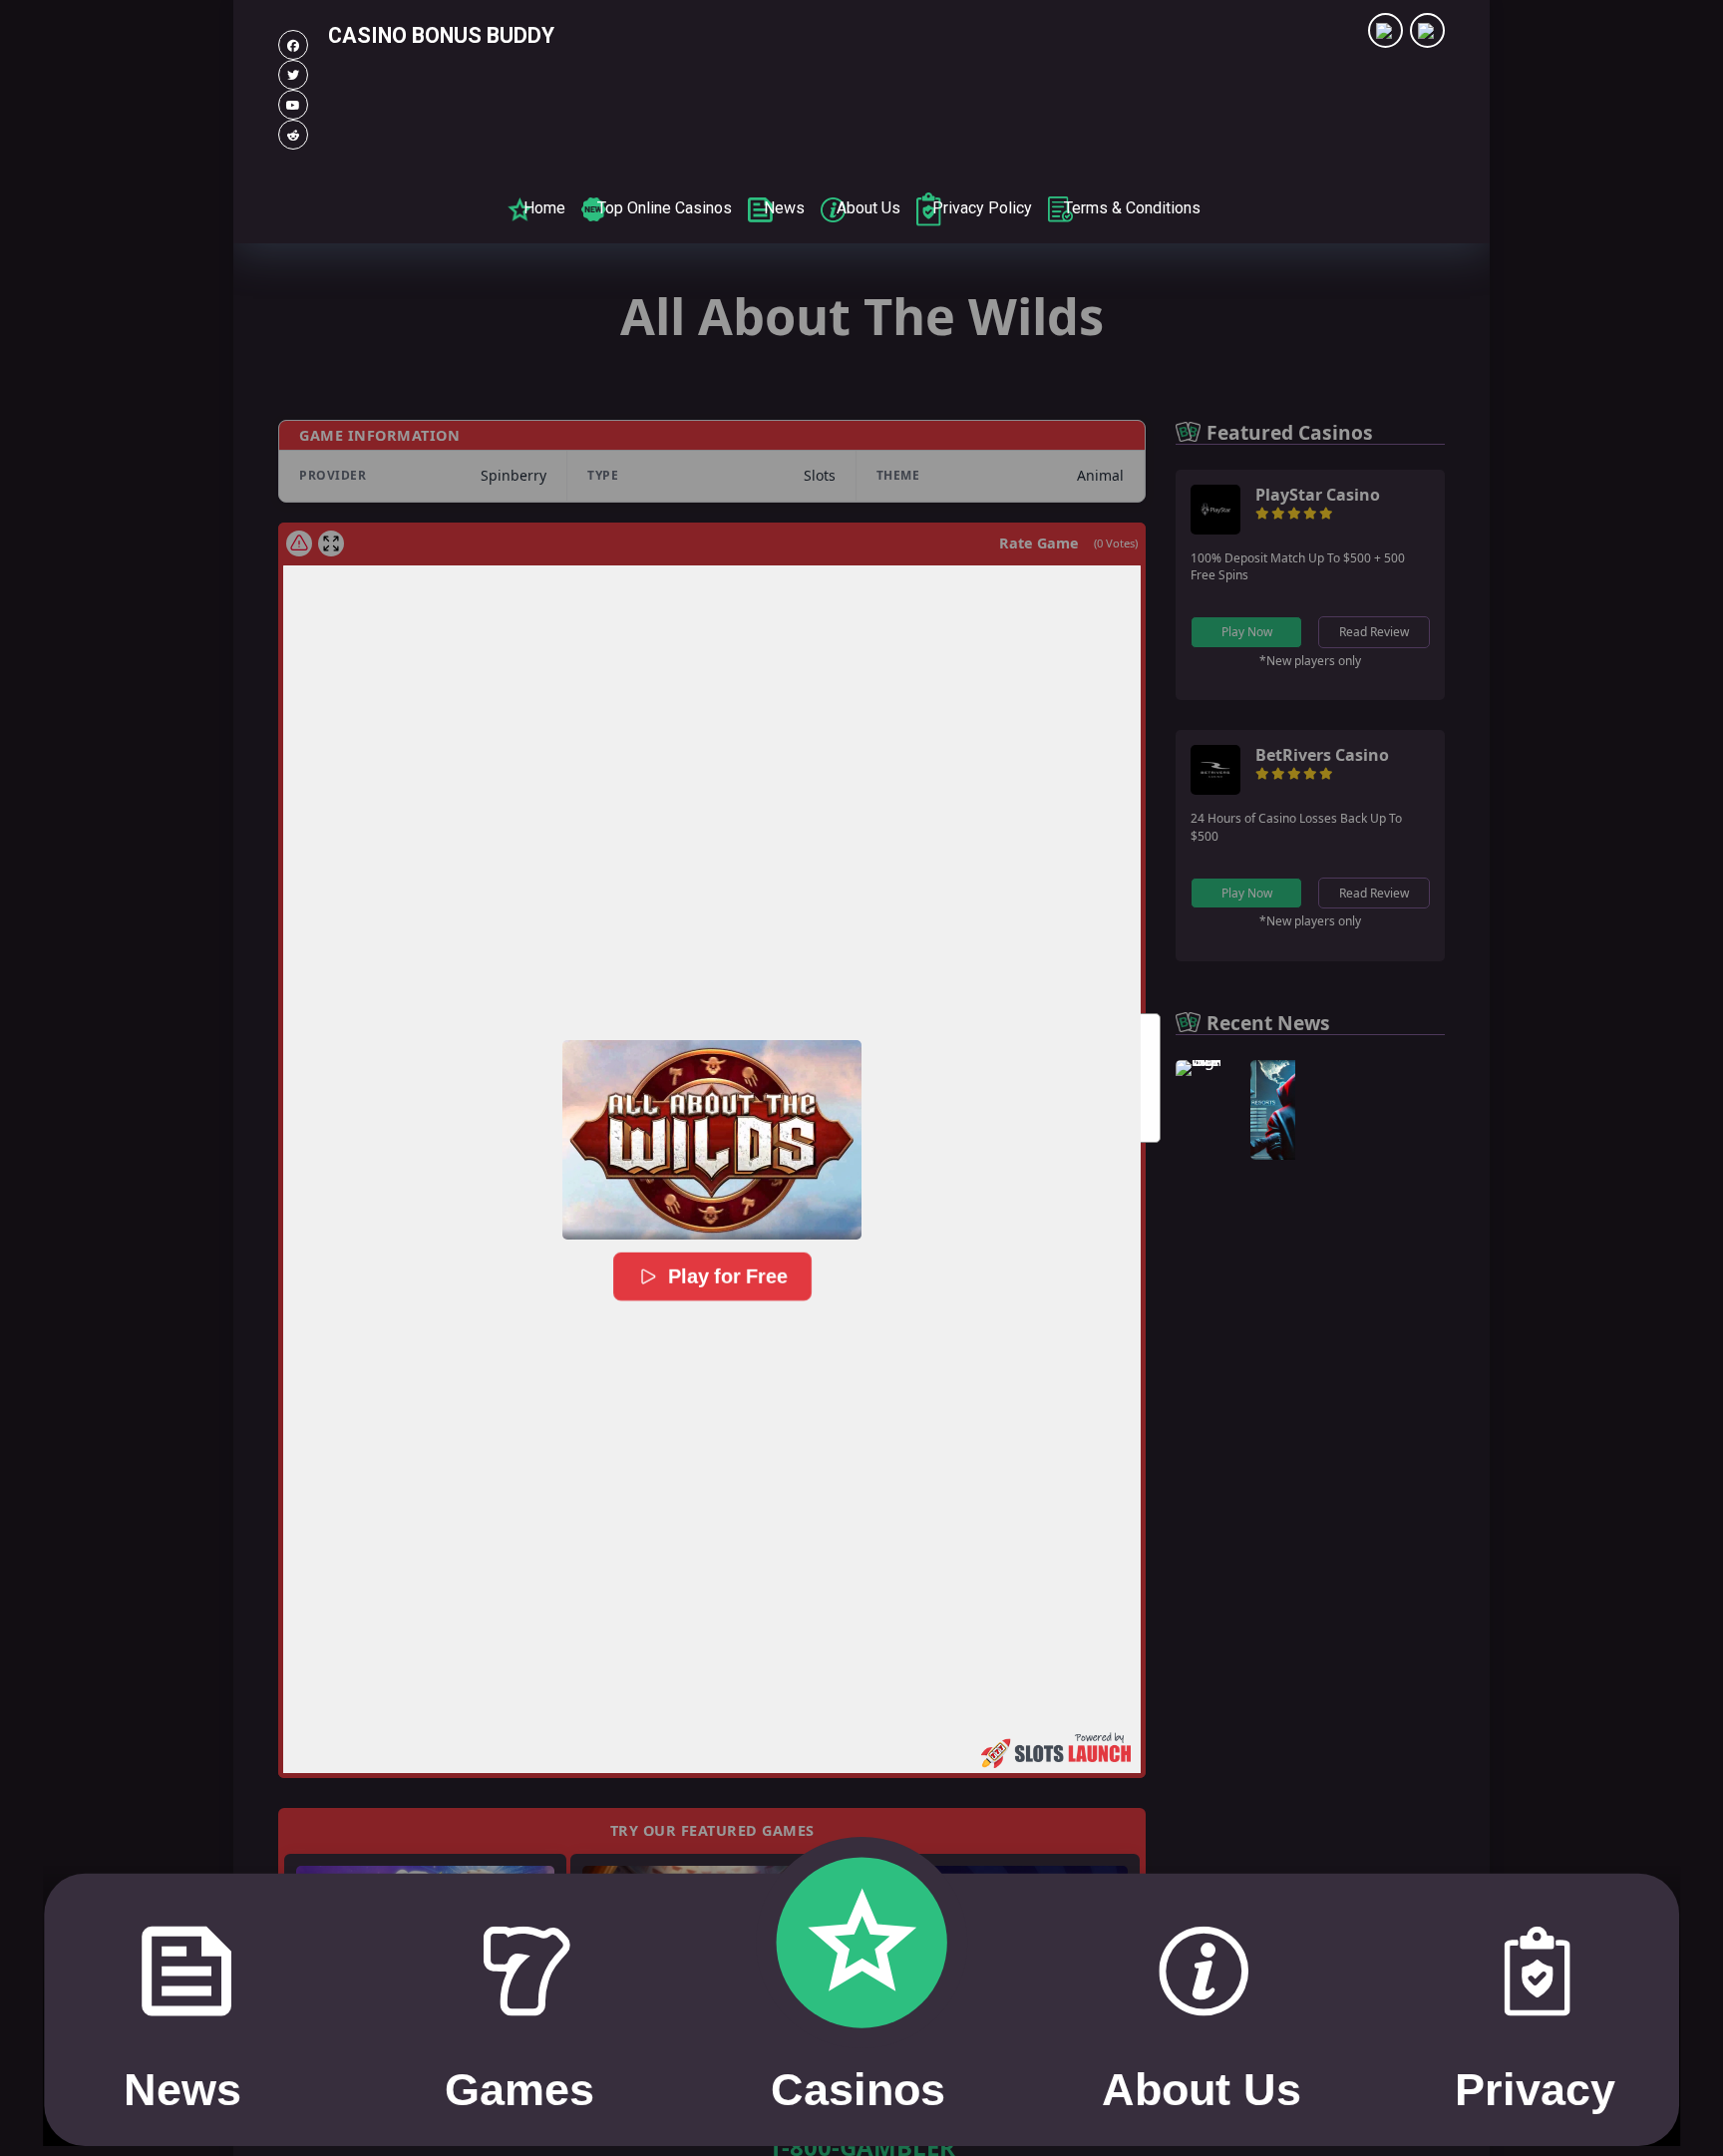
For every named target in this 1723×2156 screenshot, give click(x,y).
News (784, 208)
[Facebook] (293, 45)
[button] (712, 1140)
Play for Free (727, 1276)
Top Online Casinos (665, 208)
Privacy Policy (982, 208)
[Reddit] (293, 135)
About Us (868, 208)
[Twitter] (293, 75)
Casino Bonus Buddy (441, 35)
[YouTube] (293, 105)
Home (544, 208)
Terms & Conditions (1132, 208)
